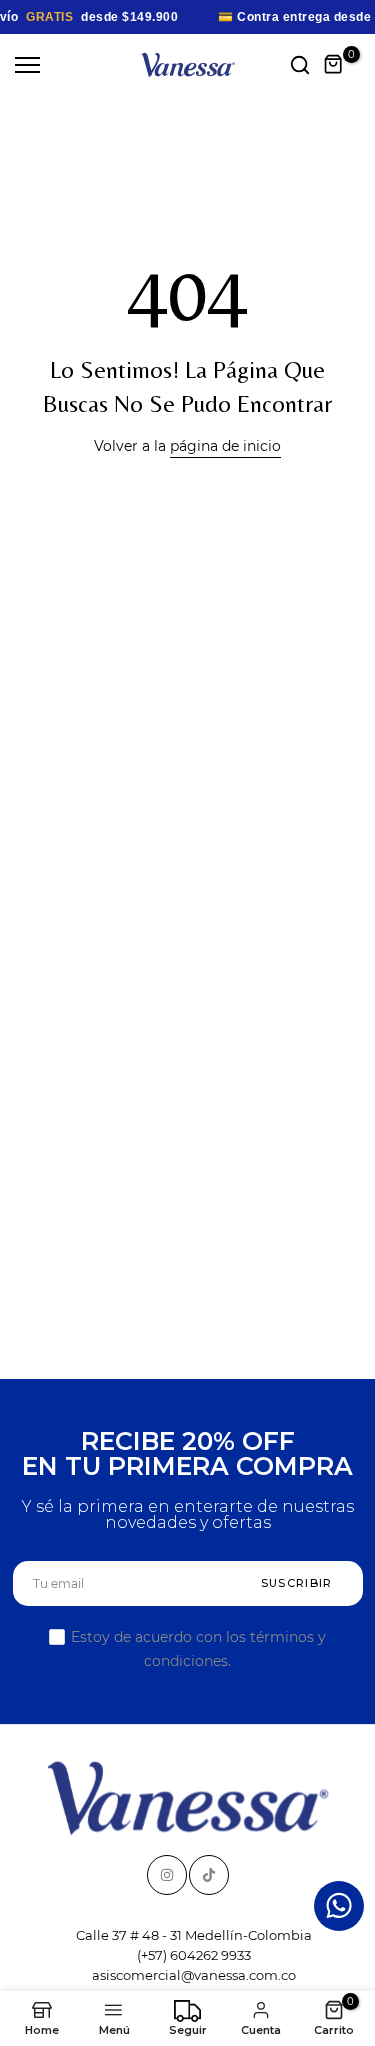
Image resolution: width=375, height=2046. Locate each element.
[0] (334, 65)
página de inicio (225, 446)
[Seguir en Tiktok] (209, 1875)
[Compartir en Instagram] (167, 1875)
